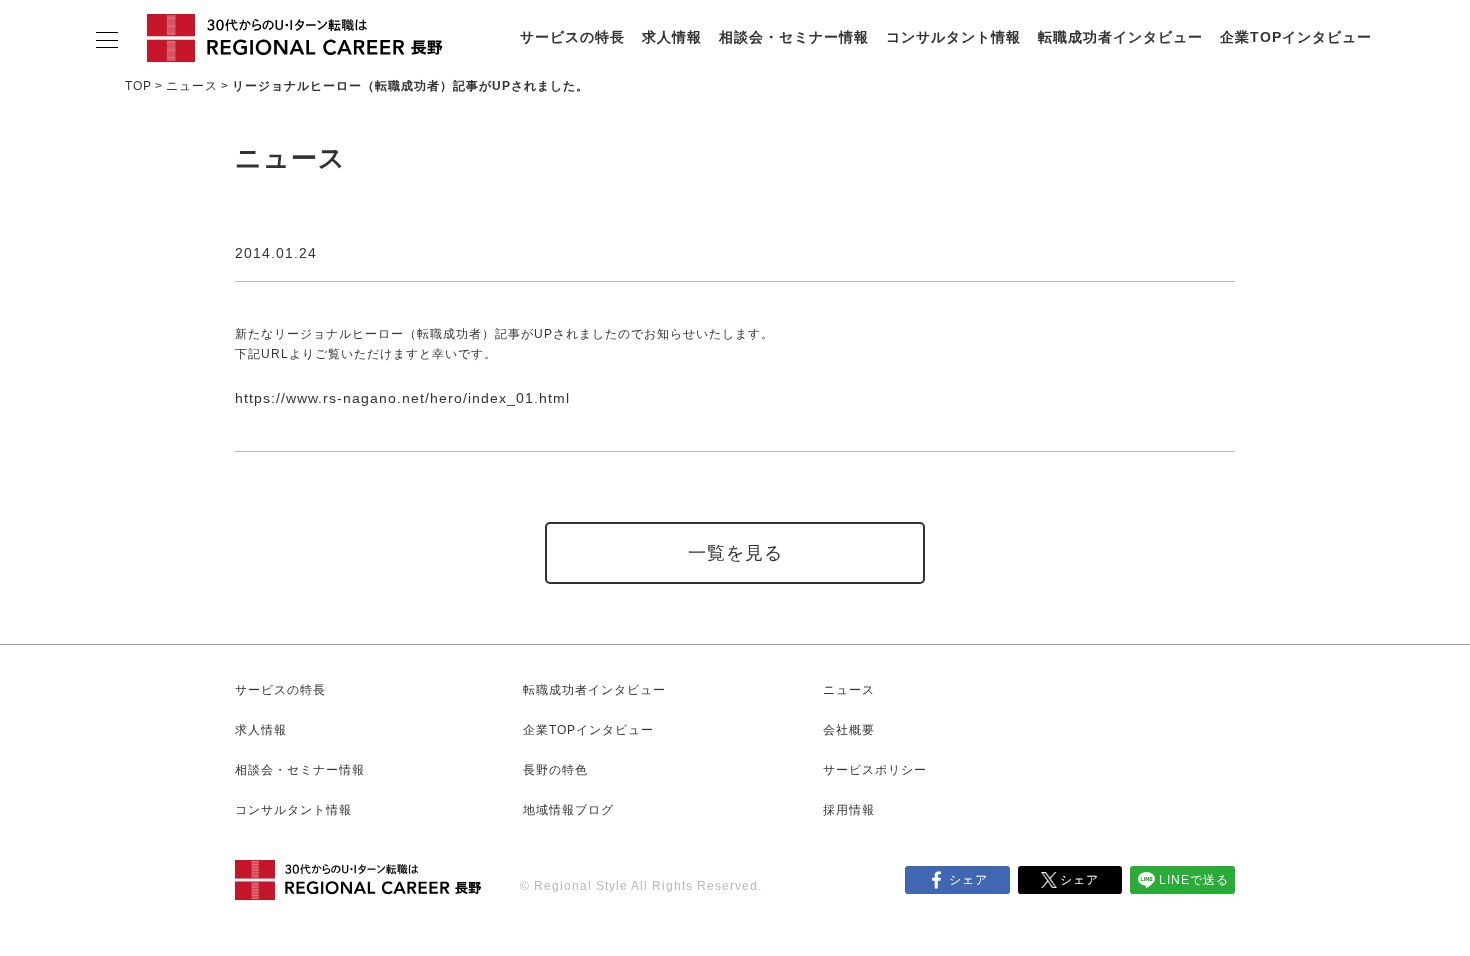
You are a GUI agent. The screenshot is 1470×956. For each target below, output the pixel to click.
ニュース (192, 86)
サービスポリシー (875, 770)
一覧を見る (735, 553)
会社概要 (849, 730)
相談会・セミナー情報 (794, 37)
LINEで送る (1194, 880)
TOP (138, 86)
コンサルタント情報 (953, 37)
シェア (968, 880)
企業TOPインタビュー (1296, 37)
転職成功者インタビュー (1120, 37)
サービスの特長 (572, 37)
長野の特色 (555, 770)
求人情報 (672, 37)
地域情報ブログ (568, 810)
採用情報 (849, 810)
